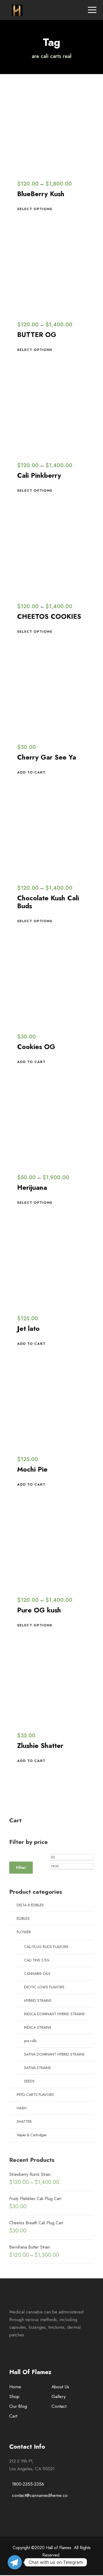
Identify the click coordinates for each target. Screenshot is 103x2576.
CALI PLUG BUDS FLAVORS (46, 1947)
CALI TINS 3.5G (37, 1960)
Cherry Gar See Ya (47, 757)
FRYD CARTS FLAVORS (35, 2095)
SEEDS (29, 2081)
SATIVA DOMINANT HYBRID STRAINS (54, 2054)
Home (15, 2387)
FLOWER (24, 1932)
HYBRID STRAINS (38, 2000)
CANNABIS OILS (37, 1974)
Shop (14, 2396)
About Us (60, 2387)
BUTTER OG (37, 335)
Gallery (58, 2396)
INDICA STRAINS (38, 2027)
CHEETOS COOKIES (49, 616)
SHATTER (24, 2121)
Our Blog (18, 2406)
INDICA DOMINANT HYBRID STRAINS (54, 2014)
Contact (59, 2406)
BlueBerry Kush (41, 194)
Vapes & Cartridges (32, 2135)
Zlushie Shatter (40, 1746)
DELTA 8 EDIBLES (30, 1905)
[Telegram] (15, 2562)
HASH (22, 2108)
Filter (21, 1868)
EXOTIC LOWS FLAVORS (44, 1987)
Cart (13, 2416)
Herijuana (32, 1187)
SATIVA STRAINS (38, 2068)
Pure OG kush (39, 1610)
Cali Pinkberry (39, 475)
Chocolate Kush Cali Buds (48, 902)
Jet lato (28, 1328)
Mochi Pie (32, 1469)
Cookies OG (36, 1047)
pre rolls (30, 2041)
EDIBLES (23, 1918)
